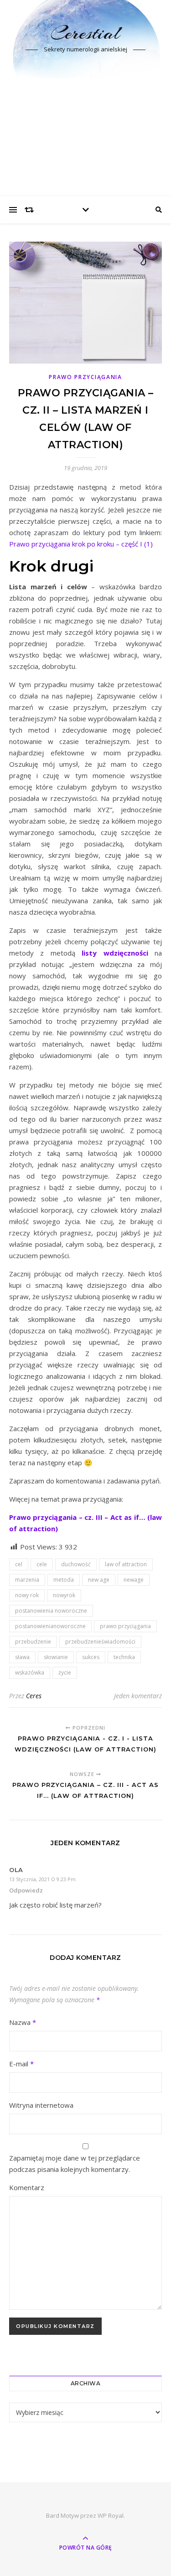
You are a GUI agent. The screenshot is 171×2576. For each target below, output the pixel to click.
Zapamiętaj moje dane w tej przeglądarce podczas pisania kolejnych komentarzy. (75, 2164)
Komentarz (27, 2187)
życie (65, 1673)
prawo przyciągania (125, 1626)
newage (134, 1580)
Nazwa (23, 2022)
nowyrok (64, 1595)
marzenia (27, 1580)
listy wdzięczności (115, 953)
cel (19, 1564)
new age (99, 1580)
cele (42, 1564)
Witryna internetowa (41, 2105)
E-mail (21, 2064)
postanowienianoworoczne (50, 1626)
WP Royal (111, 2515)
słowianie (56, 1657)
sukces (91, 1657)
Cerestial (85, 33)
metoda (64, 1580)
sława (22, 1657)
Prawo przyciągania (85, 377)
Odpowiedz (26, 1890)
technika (124, 1657)
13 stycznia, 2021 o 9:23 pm (42, 1879)
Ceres (34, 1696)
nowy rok (27, 1595)
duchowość (76, 1564)
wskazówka (30, 1673)
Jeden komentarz (138, 1696)
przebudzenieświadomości (100, 1642)
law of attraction (126, 1564)
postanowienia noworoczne (51, 1611)
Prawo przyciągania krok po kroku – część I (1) (81, 544)
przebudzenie (33, 1642)
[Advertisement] (85, 137)
